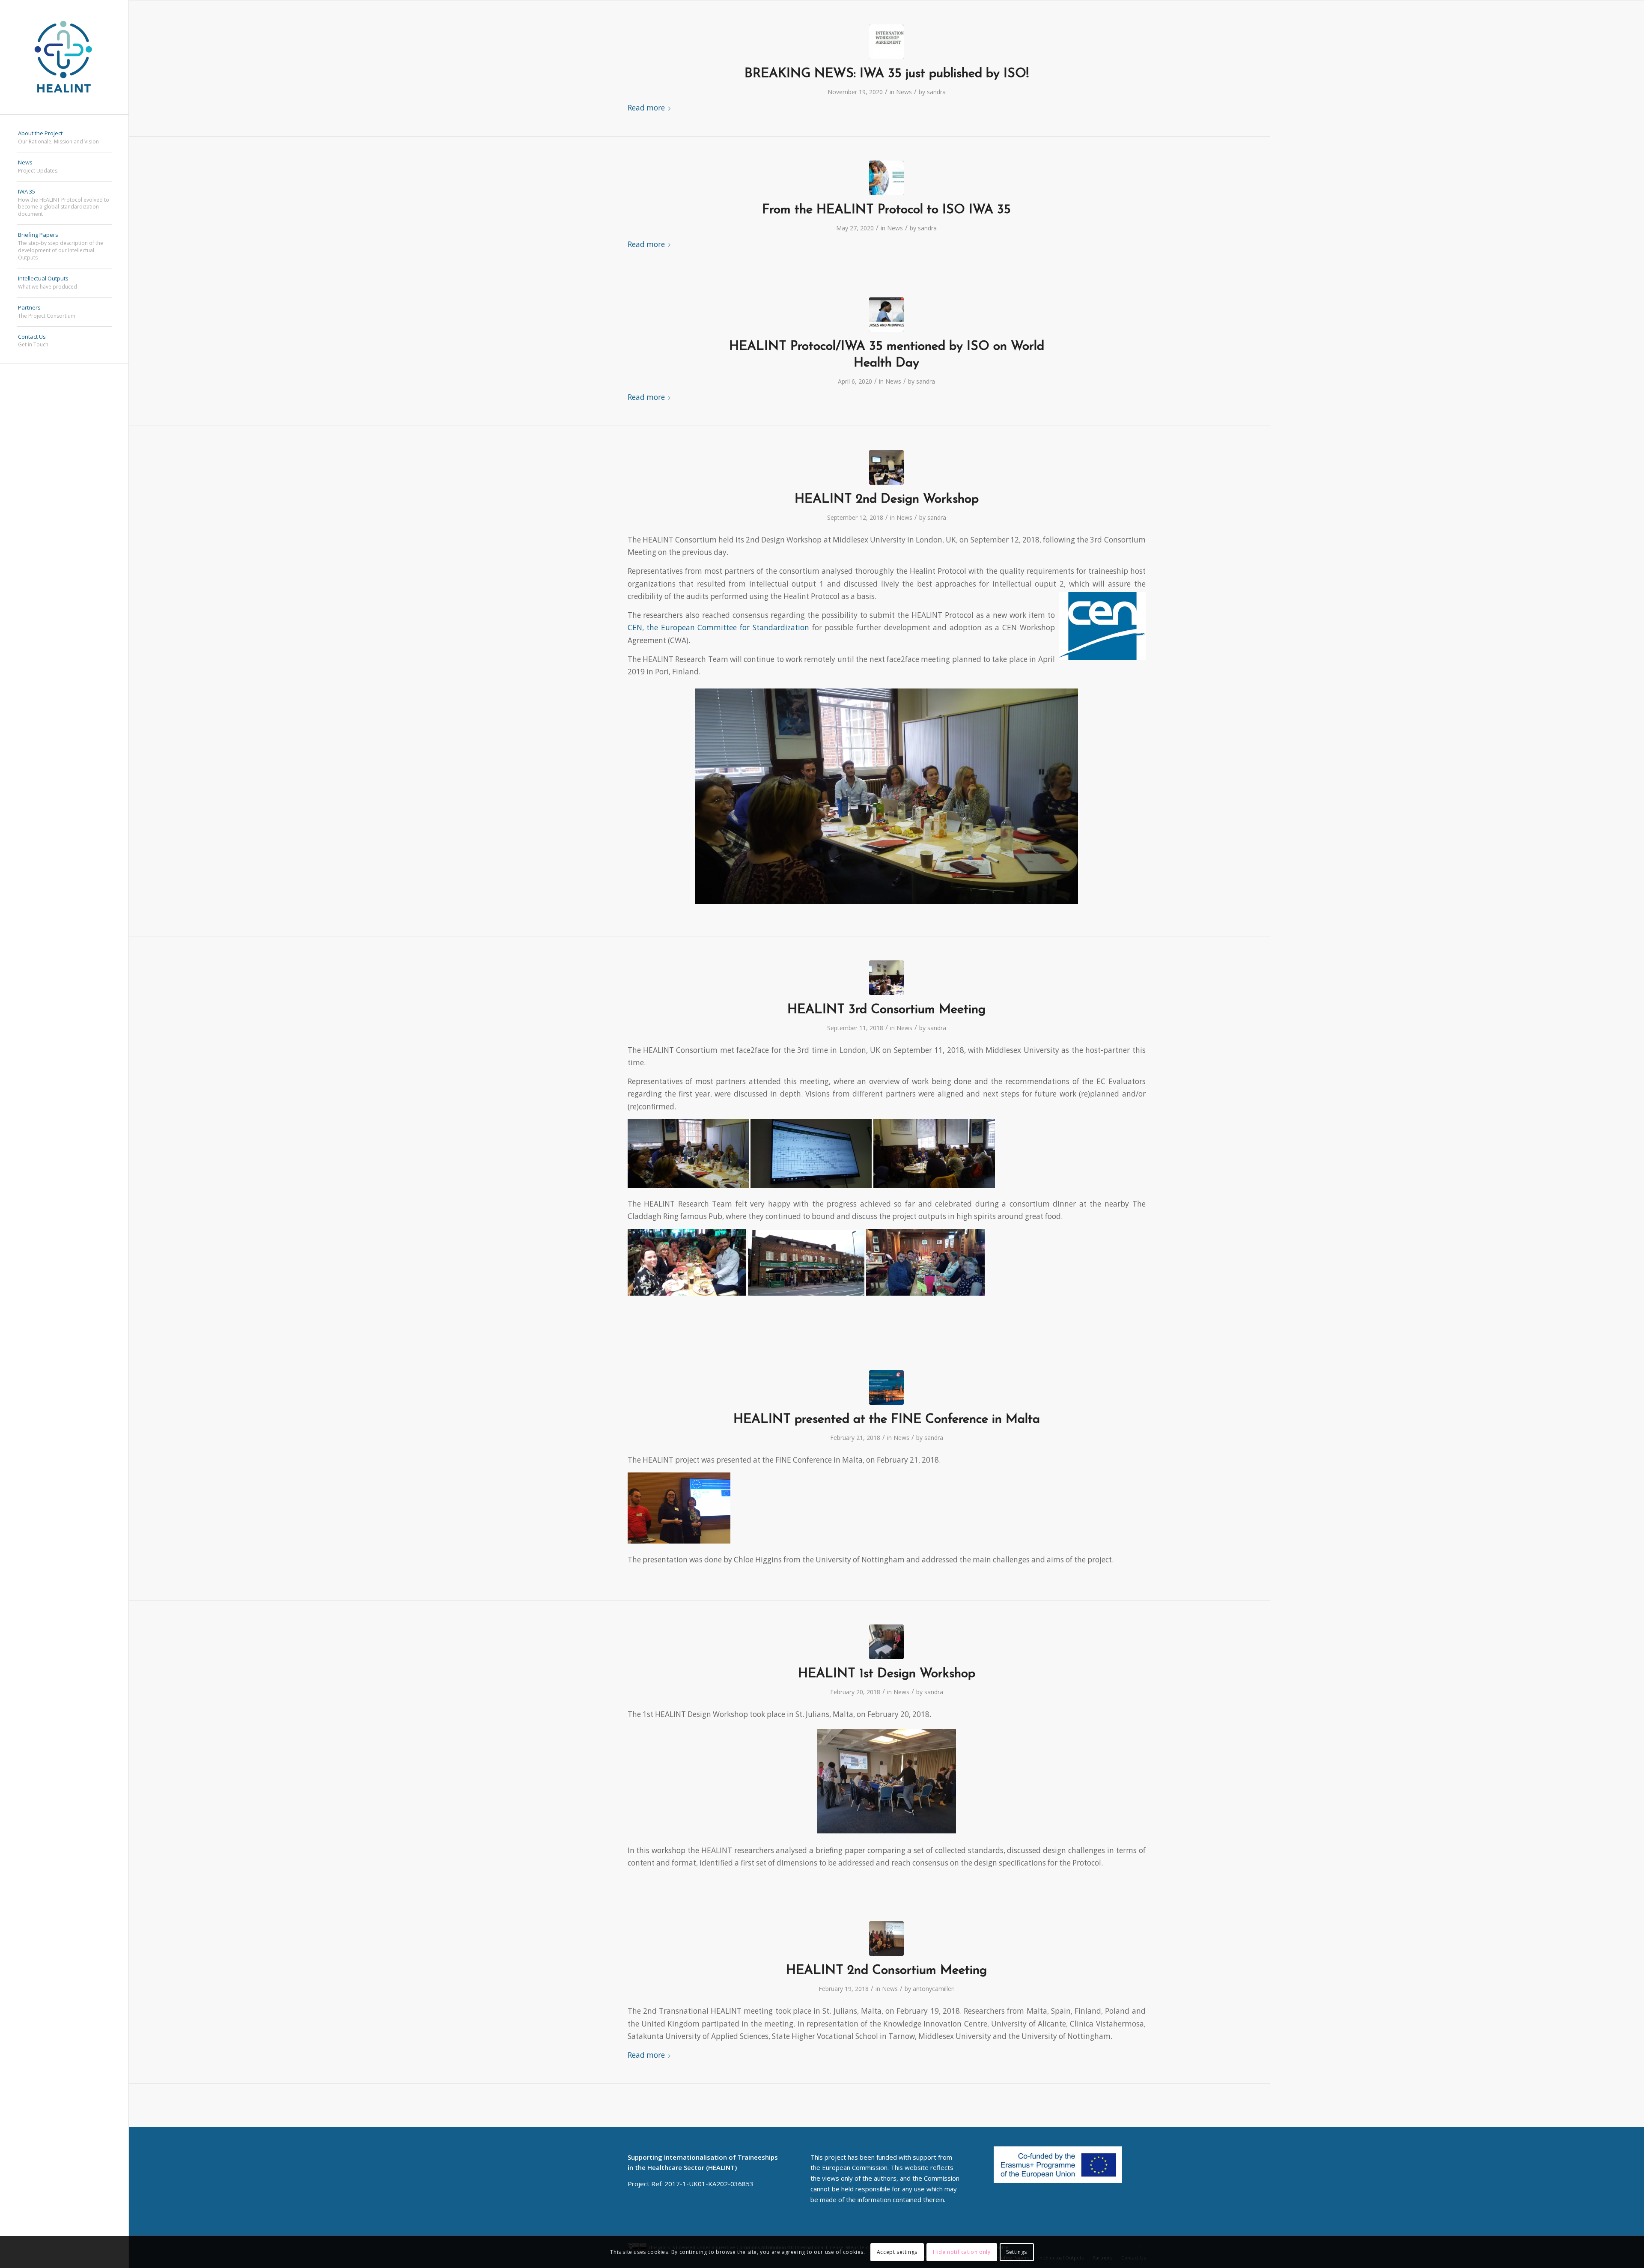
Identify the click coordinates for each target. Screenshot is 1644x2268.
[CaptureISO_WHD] (886, 314)
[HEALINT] (64, 57)
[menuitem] (64, 138)
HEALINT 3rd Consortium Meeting (886, 1010)
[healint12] (886, 467)
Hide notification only (962, 2252)
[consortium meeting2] (886, 1939)
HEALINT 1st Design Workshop (887, 1674)
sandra (936, 92)
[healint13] (886, 978)
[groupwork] (886, 1642)
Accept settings (897, 2252)
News (904, 92)
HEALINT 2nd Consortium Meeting (886, 1971)
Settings (1017, 2252)
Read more (646, 108)
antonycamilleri (934, 1989)
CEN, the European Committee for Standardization (718, 627)
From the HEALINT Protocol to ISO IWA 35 (886, 210)
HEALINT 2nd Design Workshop (887, 499)
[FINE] (886, 1387)
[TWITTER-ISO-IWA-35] (886, 178)
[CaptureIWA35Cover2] (886, 42)
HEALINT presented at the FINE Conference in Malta (887, 1420)
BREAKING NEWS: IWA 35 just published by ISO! (887, 74)
